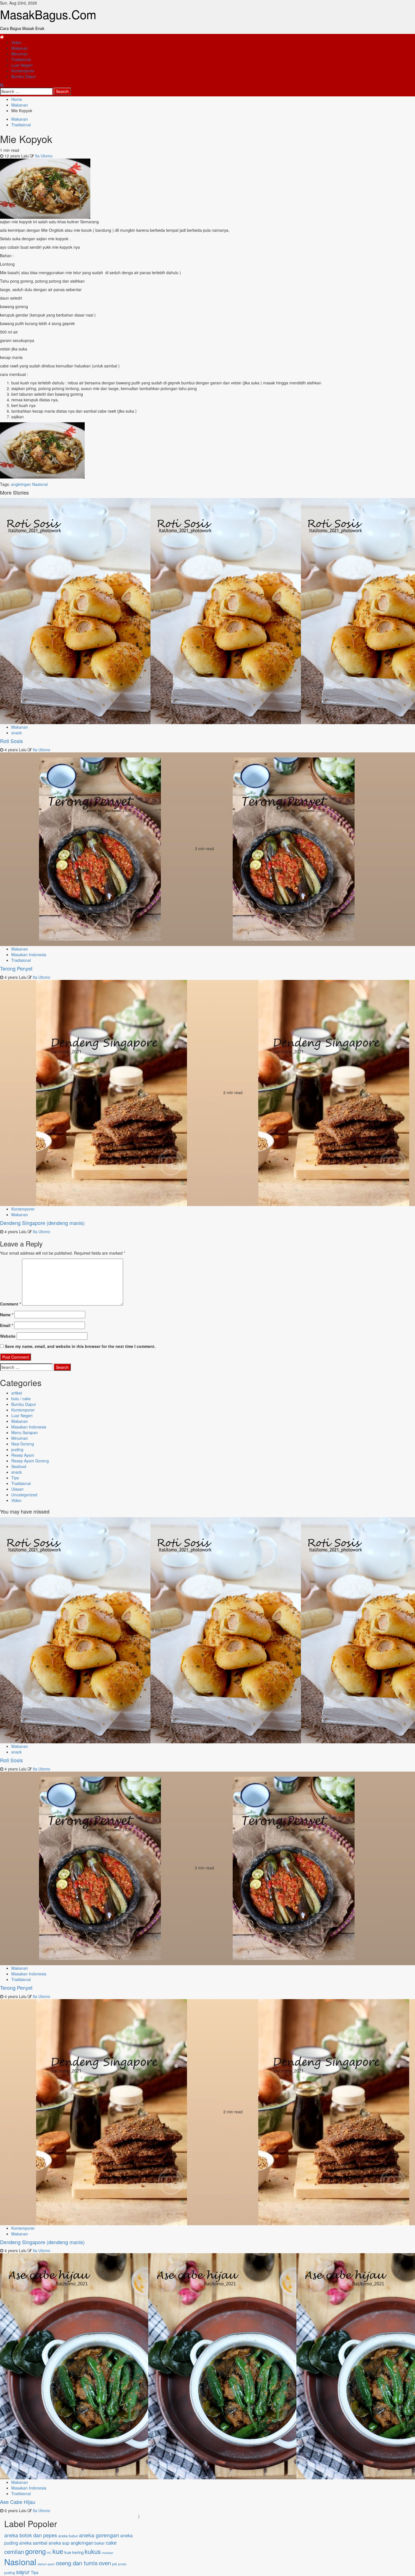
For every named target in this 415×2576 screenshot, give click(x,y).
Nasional (40, 484)
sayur (23, 2572)
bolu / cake (21, 1399)
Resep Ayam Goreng (30, 1461)
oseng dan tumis (77, 2563)
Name (7, 1315)
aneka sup (59, 2543)
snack (17, 733)
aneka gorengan (99, 2535)
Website (8, 1336)
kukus (93, 2551)
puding (17, 1449)
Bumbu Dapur (24, 76)
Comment (10, 1304)
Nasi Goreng (23, 1444)
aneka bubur (68, 2536)
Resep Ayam (23, 1455)
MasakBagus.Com (48, 14)
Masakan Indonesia (29, 954)
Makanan (20, 48)
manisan (108, 2553)
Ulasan (18, 1489)
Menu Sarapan (25, 1432)
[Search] (2, 85)
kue (58, 2551)
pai (114, 2564)
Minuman (20, 54)
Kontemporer (23, 71)
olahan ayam (46, 2564)
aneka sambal (33, 2543)
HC (49, 2553)
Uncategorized (24, 1495)
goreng (35, 2551)
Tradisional (21, 59)
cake (111, 2543)
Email (6, 1325)
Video (16, 42)
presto (122, 2564)
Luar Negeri (22, 65)
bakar (100, 2543)
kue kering (74, 2552)
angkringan (21, 484)
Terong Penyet (16, 968)
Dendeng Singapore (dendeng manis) (42, 1223)
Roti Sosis (11, 741)
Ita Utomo (44, 156)
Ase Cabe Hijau (18, 2502)
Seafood (19, 1466)
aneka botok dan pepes (31, 2535)
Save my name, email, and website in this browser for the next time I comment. (80, 1346)
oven (105, 2563)
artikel (17, 1393)
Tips (15, 1478)
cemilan (14, 2552)
